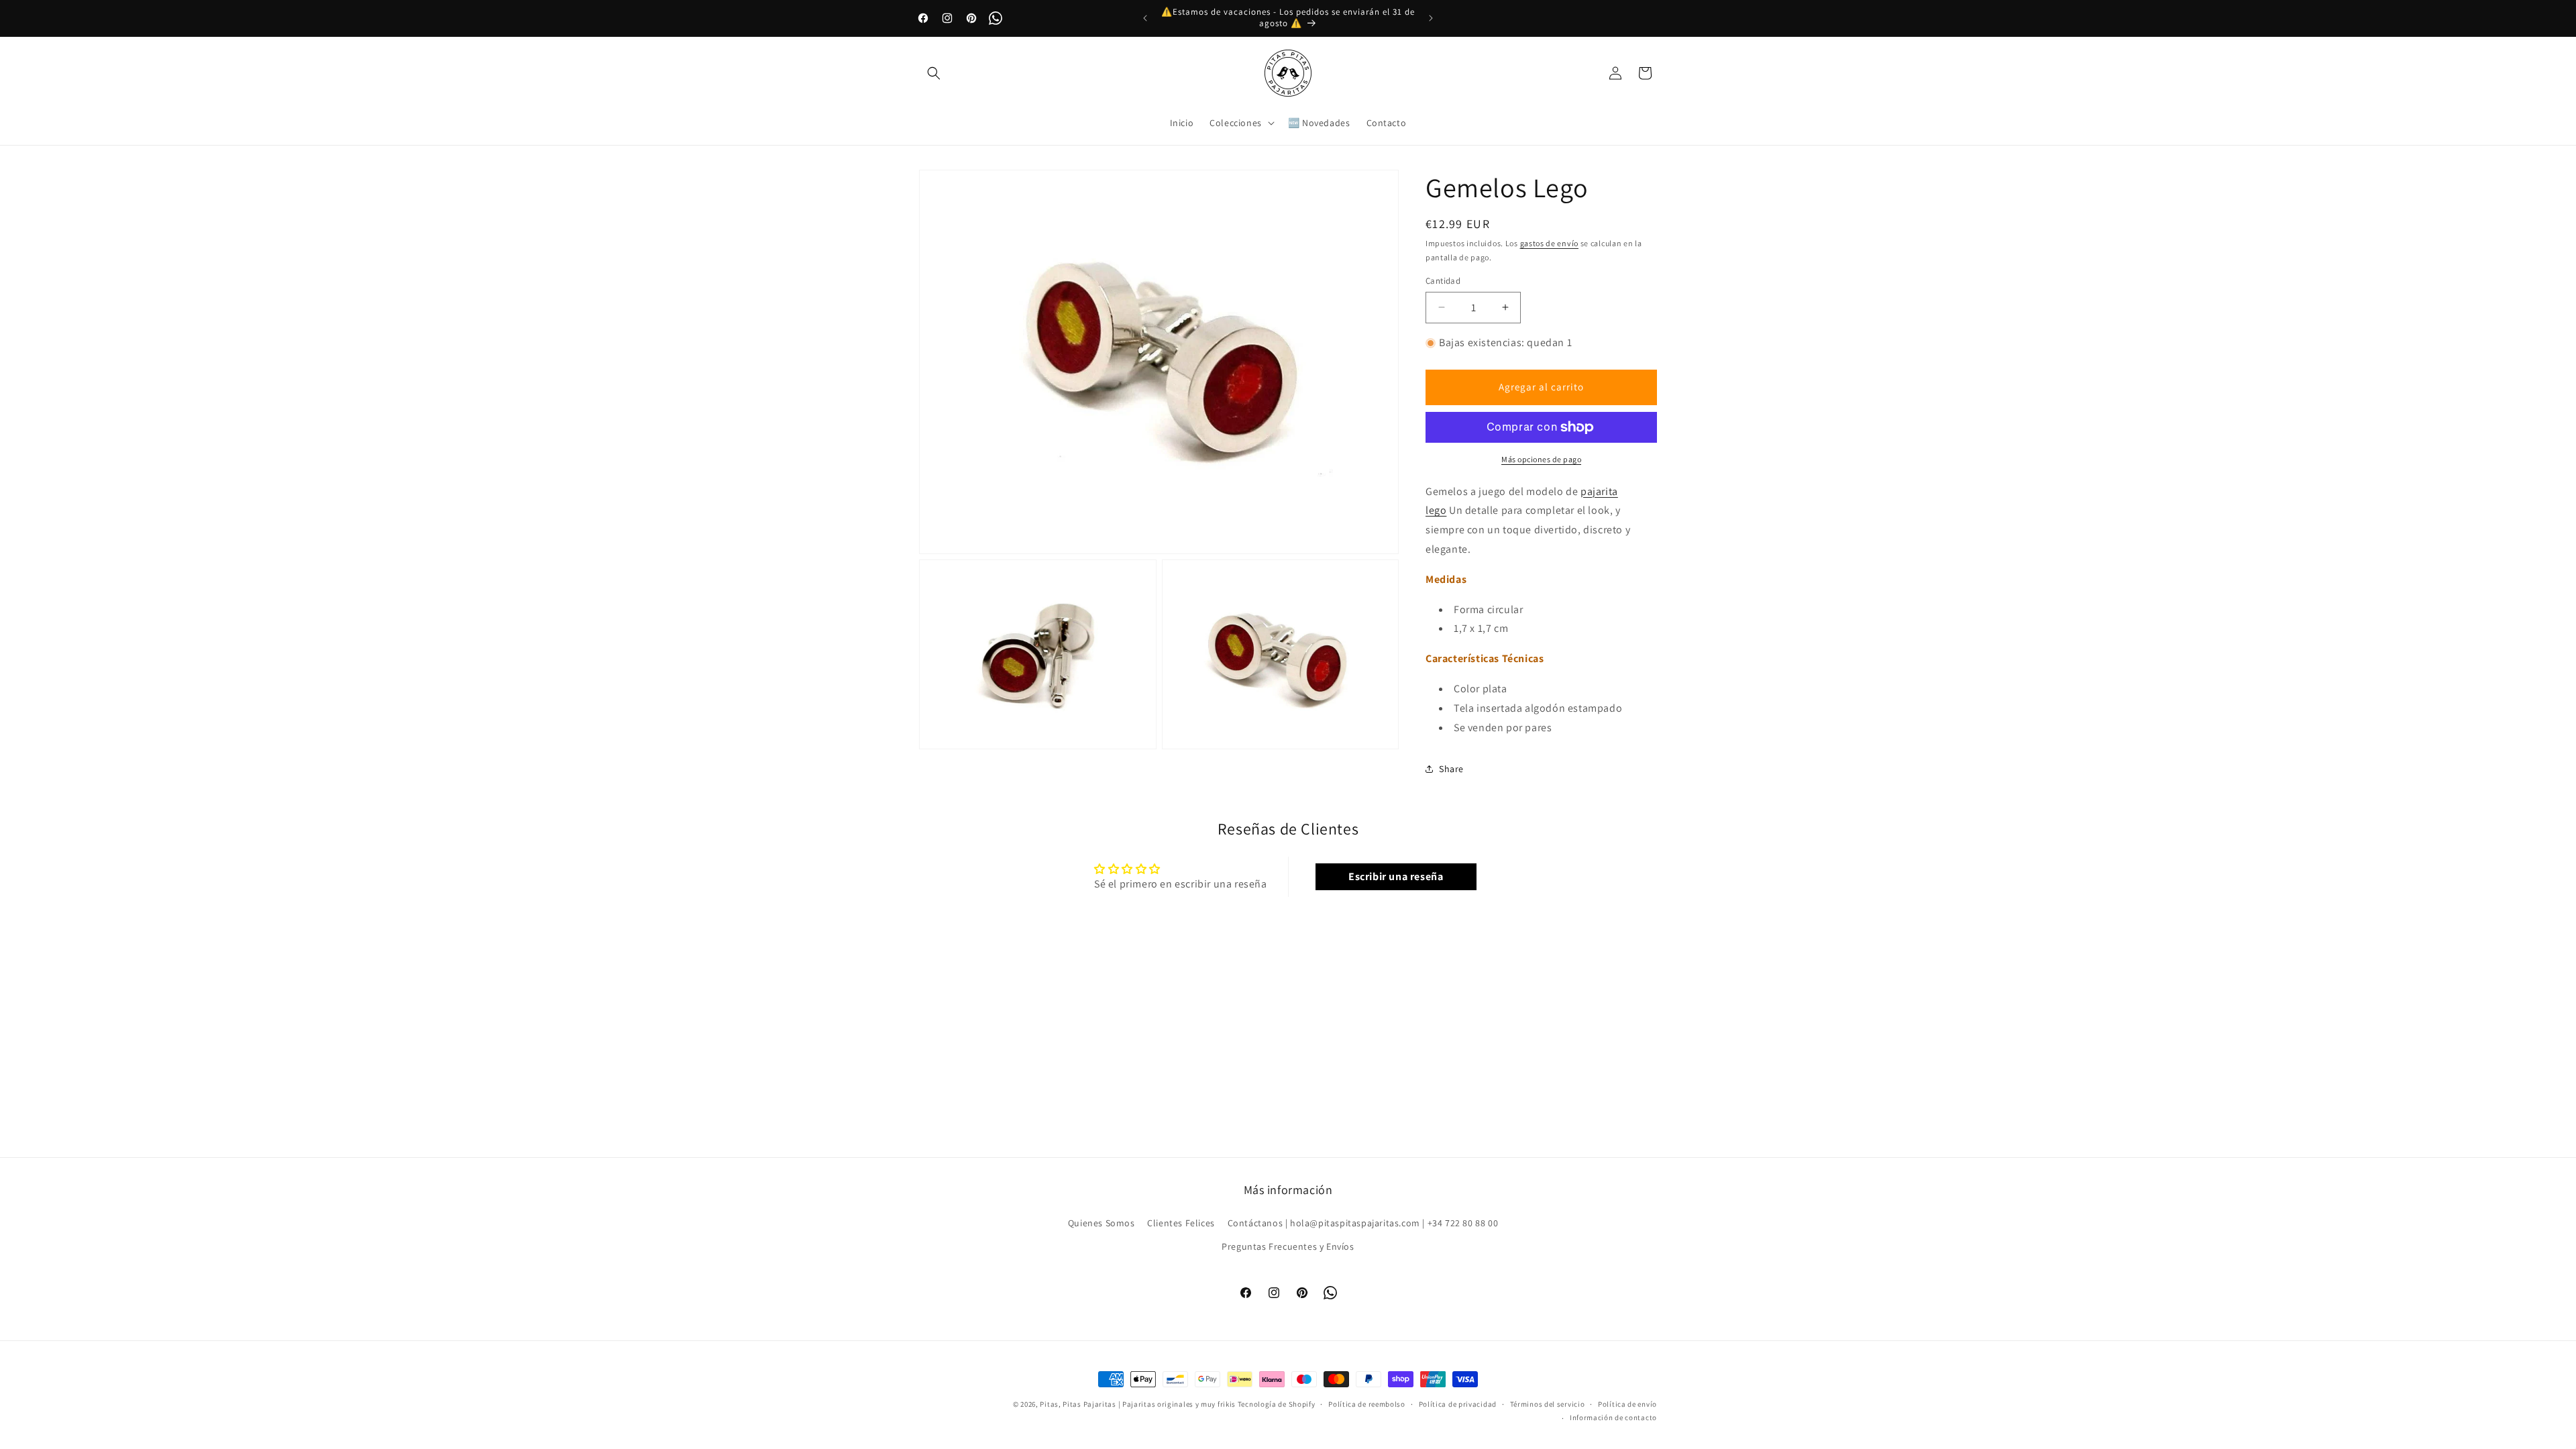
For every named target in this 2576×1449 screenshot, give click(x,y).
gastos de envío (1550, 243)
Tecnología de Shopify (1277, 1404)
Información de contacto (1613, 1417)
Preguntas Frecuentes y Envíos (1288, 1246)
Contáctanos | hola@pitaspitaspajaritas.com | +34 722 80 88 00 (1363, 1223)
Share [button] (1451, 769)
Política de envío (1627, 1404)
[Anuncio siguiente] (1431, 18)
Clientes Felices (1181, 1223)
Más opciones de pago (1541, 459)
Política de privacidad (1458, 1404)
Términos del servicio (1548, 1404)
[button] (934, 73)
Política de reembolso (1367, 1404)
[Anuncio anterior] (1145, 18)
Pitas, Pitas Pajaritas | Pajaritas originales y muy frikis (1138, 1404)
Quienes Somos (1102, 1223)
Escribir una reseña (1396, 876)
